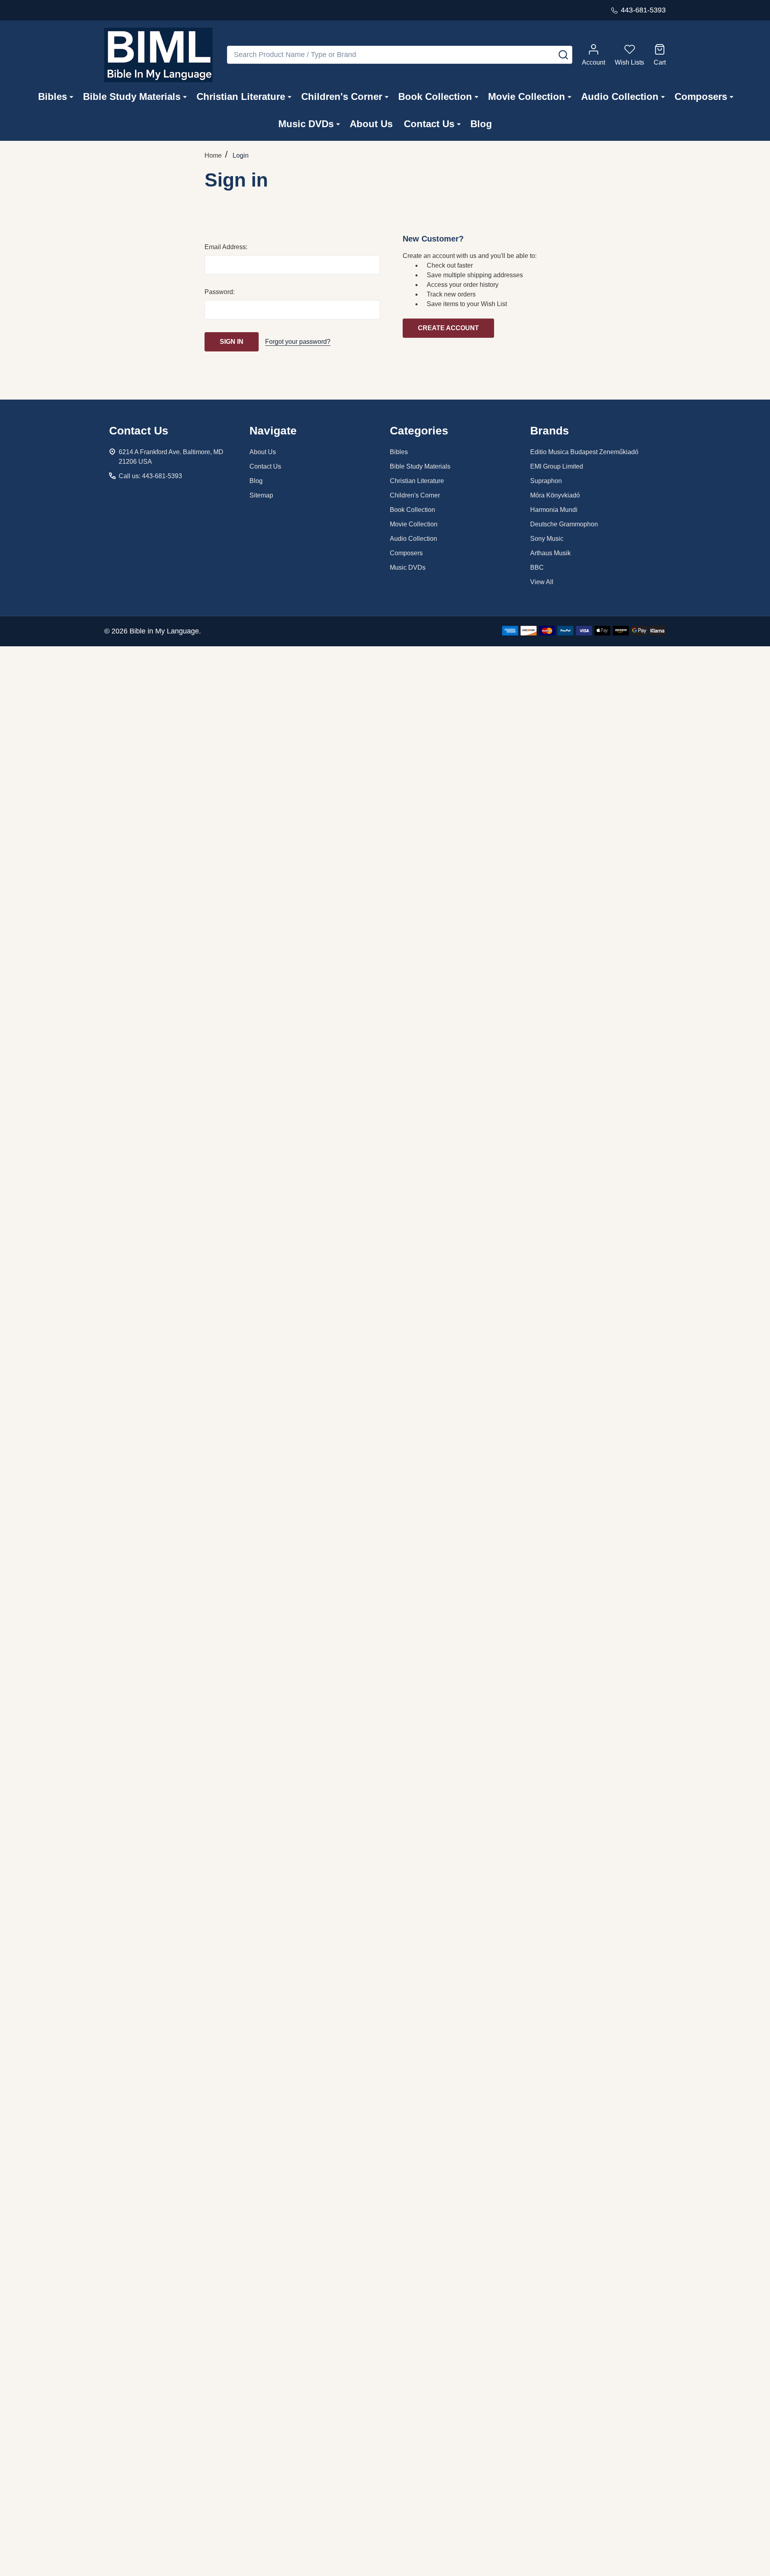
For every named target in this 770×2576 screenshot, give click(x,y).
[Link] (158, 55)
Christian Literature (241, 96)
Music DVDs (306, 124)
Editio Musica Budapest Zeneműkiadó (584, 452)
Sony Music (547, 539)
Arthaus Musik (550, 553)
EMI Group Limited (557, 466)
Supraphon (546, 481)
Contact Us (429, 124)
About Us (371, 124)
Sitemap (261, 495)
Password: (220, 292)
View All (542, 582)
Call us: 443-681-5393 (150, 476)
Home (213, 155)
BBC (537, 567)
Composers (701, 96)
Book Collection (435, 96)
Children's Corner (342, 96)
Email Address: (226, 247)
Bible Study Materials (132, 96)
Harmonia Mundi (554, 510)
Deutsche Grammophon (564, 524)
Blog (481, 124)
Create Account (448, 328)
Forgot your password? (298, 342)
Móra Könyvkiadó (555, 495)
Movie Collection (527, 96)
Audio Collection (620, 96)
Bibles (53, 96)
